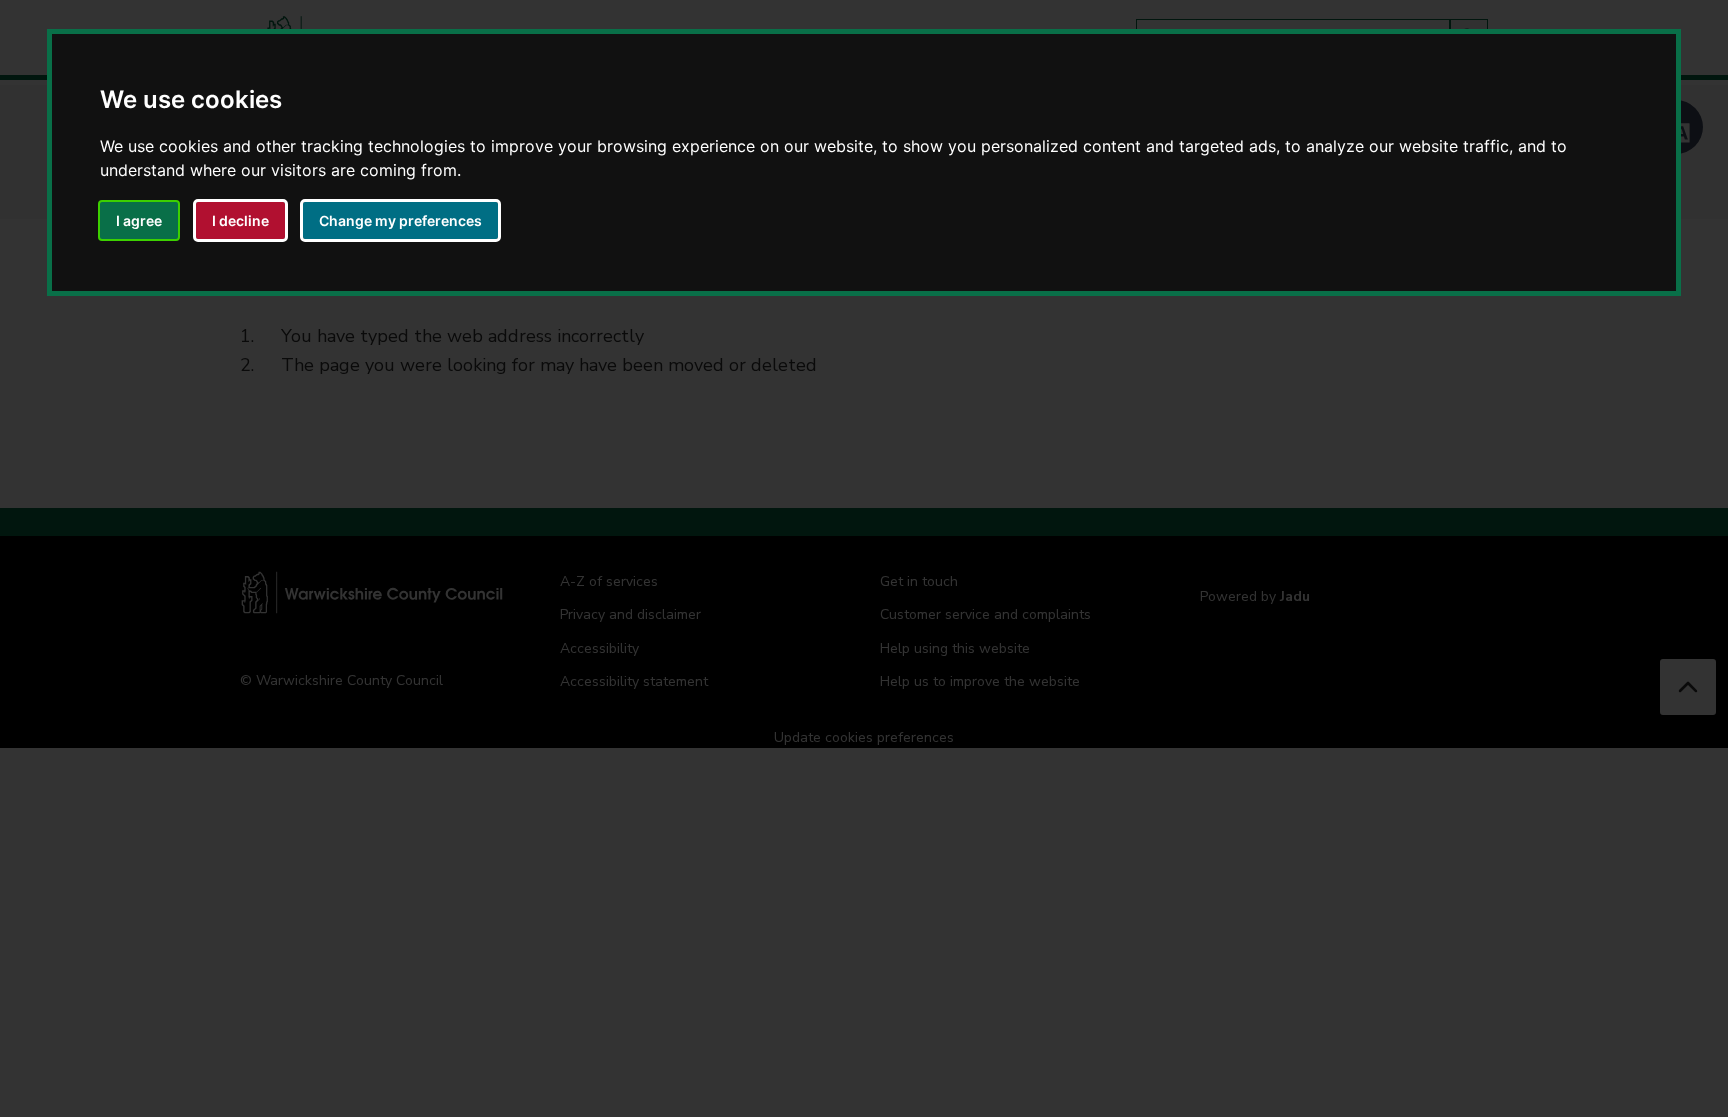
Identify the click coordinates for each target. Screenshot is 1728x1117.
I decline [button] (240, 220)
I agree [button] (139, 220)
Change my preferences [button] (400, 220)
